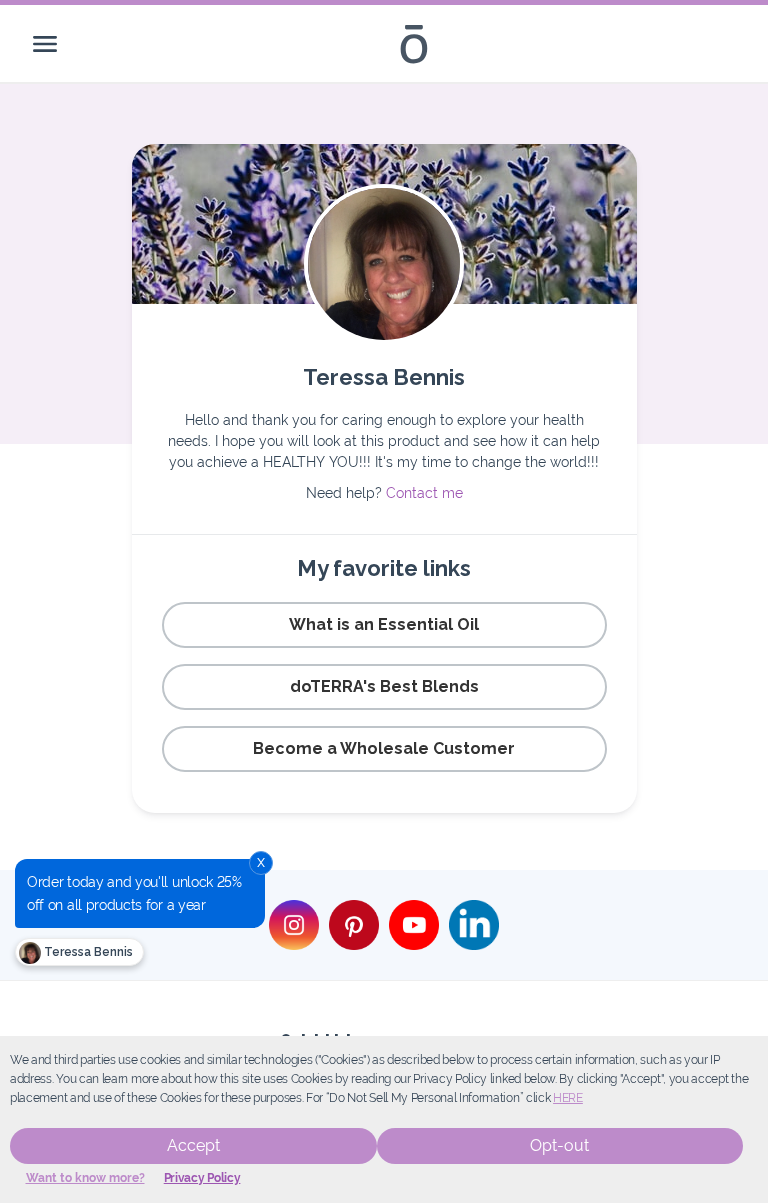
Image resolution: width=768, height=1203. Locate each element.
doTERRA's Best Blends (384, 686)
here (568, 1098)
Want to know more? (85, 1178)
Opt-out (559, 1145)
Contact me (424, 493)
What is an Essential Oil (384, 624)
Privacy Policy (202, 1178)
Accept (193, 1145)
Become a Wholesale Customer (384, 748)
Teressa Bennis (87, 952)
